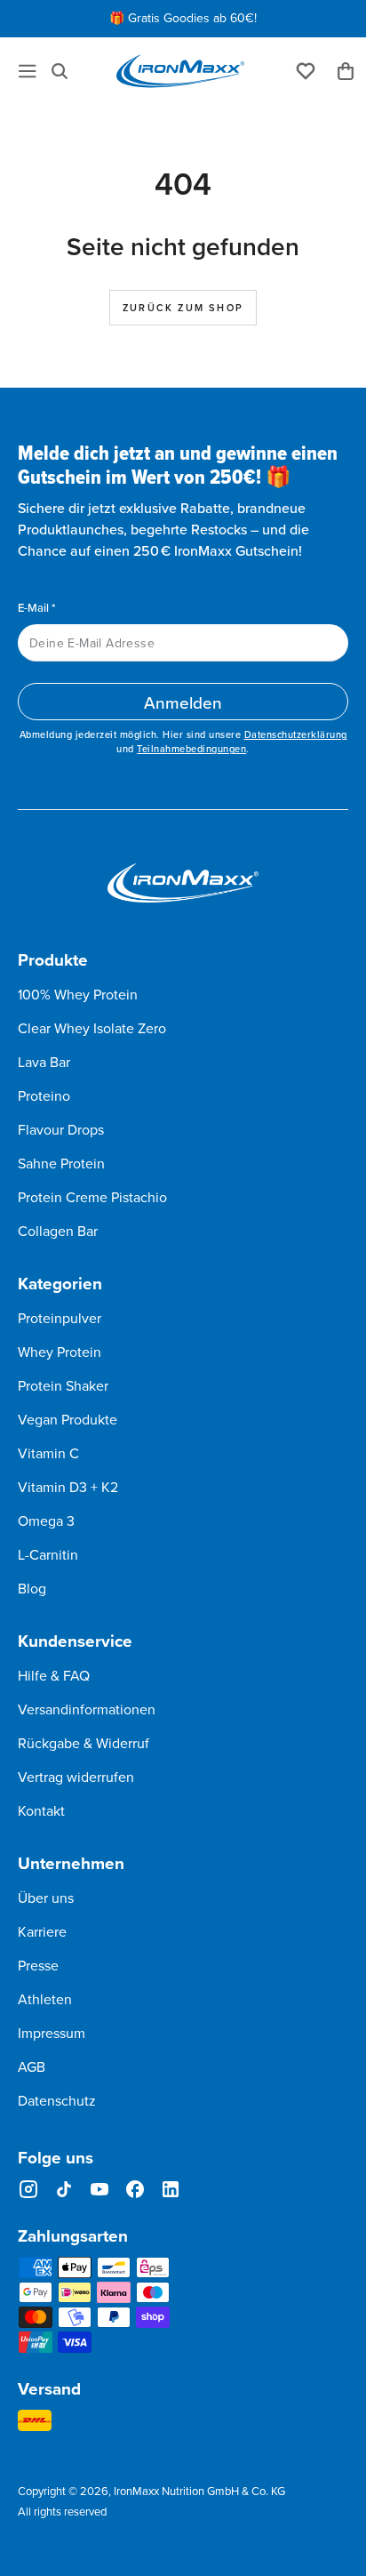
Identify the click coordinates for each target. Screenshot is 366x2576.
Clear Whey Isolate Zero (92, 1028)
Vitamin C (48, 1453)
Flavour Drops (61, 1129)
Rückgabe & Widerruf (84, 1743)
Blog (32, 1588)
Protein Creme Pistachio (92, 1197)
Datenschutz (57, 2100)
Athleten (45, 1999)
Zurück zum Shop (183, 308)
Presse (38, 1965)
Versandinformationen (87, 1709)
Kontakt (41, 1810)
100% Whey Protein (78, 994)
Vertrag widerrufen (76, 1777)
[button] (60, 71)
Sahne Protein (61, 1163)
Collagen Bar (58, 1231)
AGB (32, 2066)
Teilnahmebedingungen (191, 749)
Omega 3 (46, 1521)
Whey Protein (60, 1352)
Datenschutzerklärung (296, 734)
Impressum (52, 2033)
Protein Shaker (63, 1385)
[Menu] (28, 71)
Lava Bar (44, 1062)
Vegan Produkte (68, 1419)
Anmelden (183, 702)
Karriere (42, 1931)
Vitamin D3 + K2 (68, 1487)
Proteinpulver (60, 1318)
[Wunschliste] (306, 70)
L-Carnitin (48, 1554)
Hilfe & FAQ (54, 1675)
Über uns (46, 1898)
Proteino (44, 1095)
